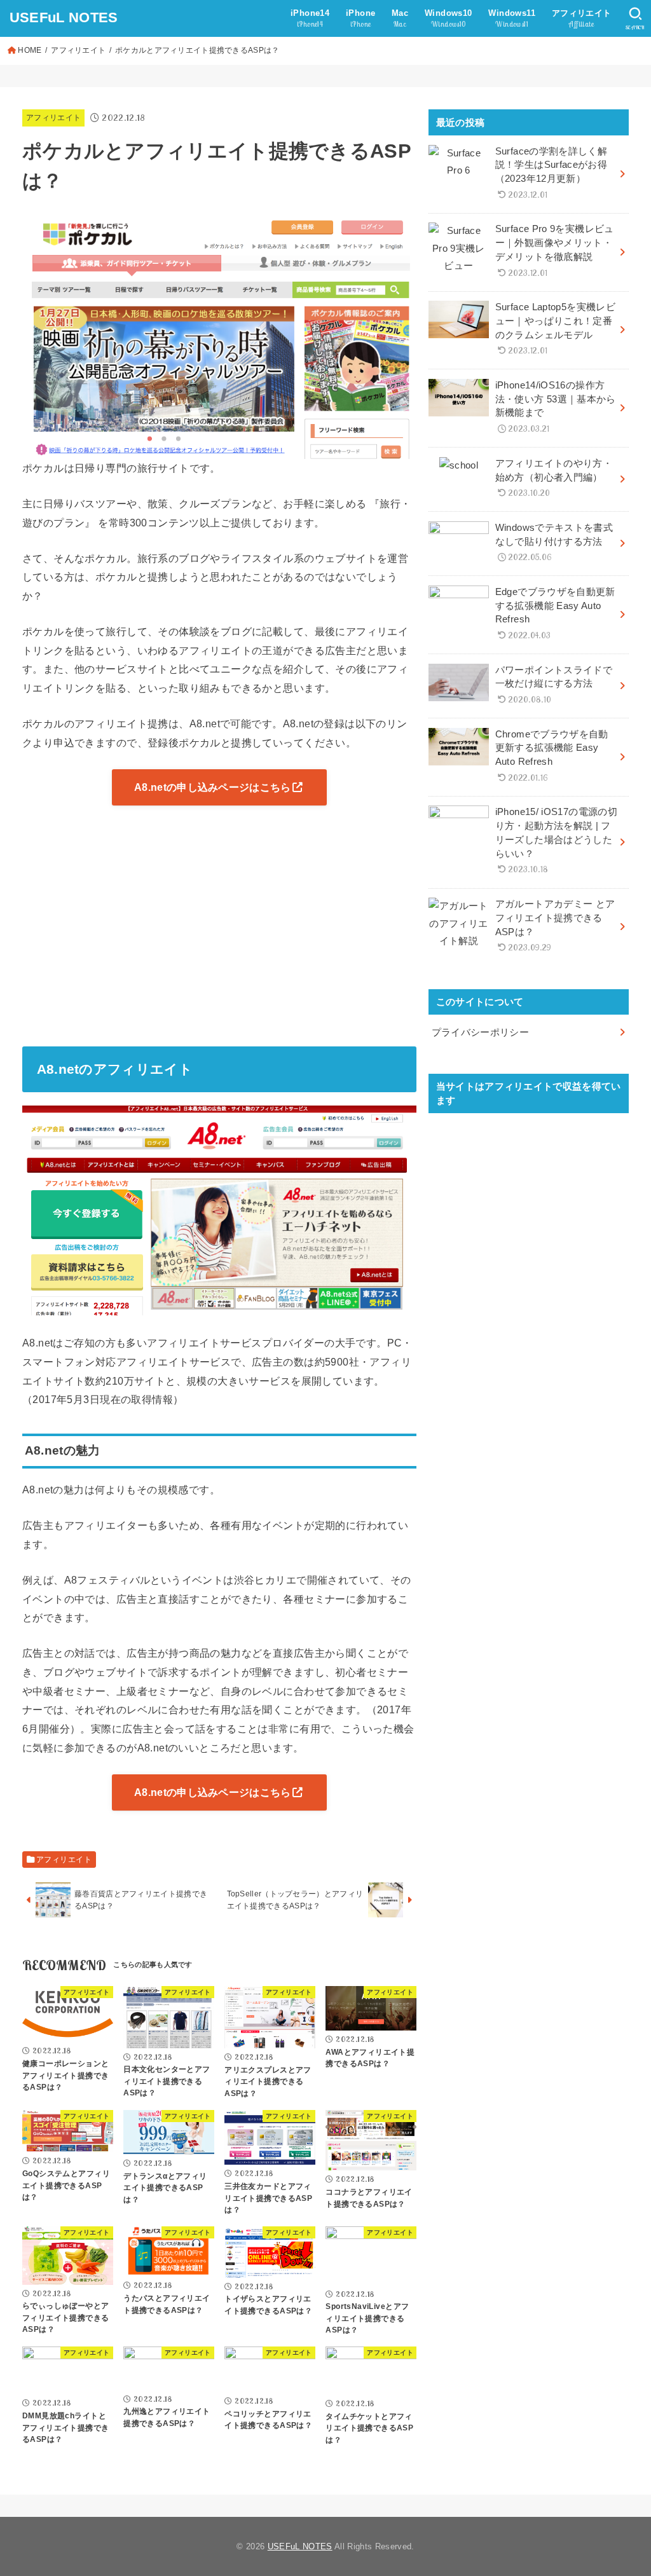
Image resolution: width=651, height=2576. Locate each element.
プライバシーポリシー (481, 1032)
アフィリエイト (78, 50)
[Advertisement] (219, 931)
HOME (30, 50)
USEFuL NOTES (64, 17)
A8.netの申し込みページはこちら (212, 787)
